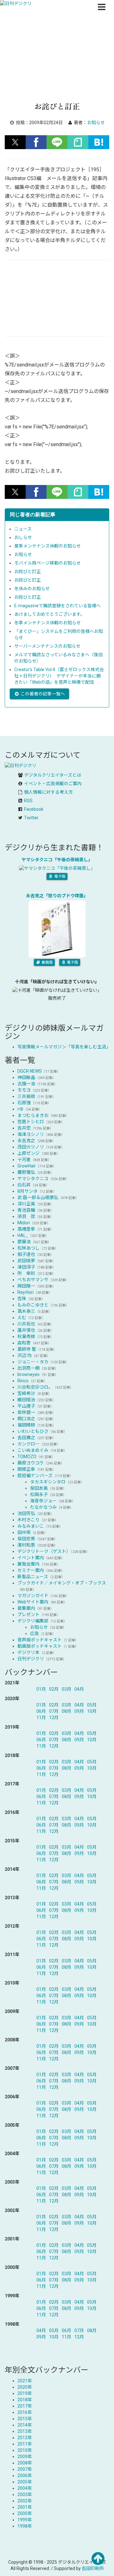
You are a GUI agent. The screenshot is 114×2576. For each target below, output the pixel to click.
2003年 (25, 2494)
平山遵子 (26, 1406)
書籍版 (47, 962)
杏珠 (22, 1299)
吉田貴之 (26, 1438)
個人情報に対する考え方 (48, 792)
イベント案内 (31, 1558)
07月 (54, 1711)
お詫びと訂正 (28, 572)
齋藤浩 (24, 1242)
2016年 (25, 2412)
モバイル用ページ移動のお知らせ (47, 563)
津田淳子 (26, 1267)
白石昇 (24, 1185)
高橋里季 (26, 1229)
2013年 (25, 2431)
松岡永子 (39, 1494)
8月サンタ (28, 1191)
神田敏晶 (26, 1077)
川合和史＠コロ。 (35, 1387)
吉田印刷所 (93, 2568)
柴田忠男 (26, 1539)
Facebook (34, 809)
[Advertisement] (57, 63)
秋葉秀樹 (26, 1336)
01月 (41, 1689)
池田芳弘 (26, 1513)
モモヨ (24, 1090)
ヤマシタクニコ (33, 1179)
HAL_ (23, 1235)
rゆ (20, 1109)
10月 (92, 1711)
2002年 (25, 2501)
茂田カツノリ (31, 1147)
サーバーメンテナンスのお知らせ (47, 646)
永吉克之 (26, 1141)
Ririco (23, 1381)
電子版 (59, 876)
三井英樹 (26, 1096)
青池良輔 (26, 1210)
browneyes (28, 1374)
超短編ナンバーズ (35, 1476)
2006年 (25, 2476)
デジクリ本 (28, 1652)
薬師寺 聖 (27, 1349)
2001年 (25, 2507)
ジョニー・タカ (33, 1362)
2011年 (25, 2444)
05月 (92, 1705)
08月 (66, 1711)
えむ (22, 1318)
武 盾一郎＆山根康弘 (38, 1197)
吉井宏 (24, 1128)
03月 (66, 1689)
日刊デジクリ (31, 1659)
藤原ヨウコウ (31, 1463)
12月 (54, 1718)
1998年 (25, 2526)
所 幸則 (26, 1273)
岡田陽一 (26, 1286)
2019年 (25, 2393)
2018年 (25, 2400)
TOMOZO (27, 1457)
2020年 (25, 2387)
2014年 (25, 2425)
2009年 (25, 2457)
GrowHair (27, 1166)
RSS (28, 801)
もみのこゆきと (33, 1305)
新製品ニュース (33, 1577)
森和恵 (24, 1343)
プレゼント (28, 1615)
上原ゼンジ (28, 1153)
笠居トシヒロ (31, 1122)
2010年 (25, 2450)
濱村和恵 (26, 1545)
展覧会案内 (28, 1564)
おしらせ (23, 537)
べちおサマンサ (33, 1280)
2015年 (25, 2419)
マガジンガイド (33, 1596)
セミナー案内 (31, 1570)
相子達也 (26, 1254)
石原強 (24, 1103)
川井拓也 (26, 1324)
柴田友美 (39, 1488)
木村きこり (28, 1520)
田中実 (24, 1532)
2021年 (25, 2381)
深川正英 (26, 1204)
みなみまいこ (31, 1526)
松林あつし (28, 1248)
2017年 (25, 2406)
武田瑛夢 (26, 1261)
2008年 (25, 2463)
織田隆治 (26, 1400)
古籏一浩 (26, 1084)
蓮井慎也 (26, 1330)
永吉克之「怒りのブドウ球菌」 (57, 896)
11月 (41, 1718)
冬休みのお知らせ (32, 589)
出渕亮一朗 (28, 1368)
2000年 (25, 2513)
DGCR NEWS (30, 1071)
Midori (24, 1223)
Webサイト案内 (33, 1602)
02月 (54, 1689)
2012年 (25, 2438)
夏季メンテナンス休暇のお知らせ (47, 546)
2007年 (25, 2469)
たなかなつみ (43, 1507)
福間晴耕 (26, 1425)
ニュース (23, 529)
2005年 (25, 2482)
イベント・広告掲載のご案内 (53, 784)
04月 (79, 1689)
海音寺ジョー (43, 1501)
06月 (41, 1711)
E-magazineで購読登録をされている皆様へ (57, 606)
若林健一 (26, 1412)
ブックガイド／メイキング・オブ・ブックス (62, 1583)
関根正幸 (26, 1469)
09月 (79, 1711)
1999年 (25, 2520)
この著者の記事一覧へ (42, 694)
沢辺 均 (25, 1355)
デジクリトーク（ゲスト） (44, 1551)
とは (53, 775)
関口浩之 (26, 1419)
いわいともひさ (33, 1431)
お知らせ (23, 555)
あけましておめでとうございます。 (50, 614)
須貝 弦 (26, 1216)
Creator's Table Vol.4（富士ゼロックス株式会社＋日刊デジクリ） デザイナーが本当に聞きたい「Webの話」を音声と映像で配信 (59, 676)
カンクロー (28, 1444)
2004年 (25, 2488)
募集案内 (26, 1608)
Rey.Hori (25, 1292)
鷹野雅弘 (26, 1172)
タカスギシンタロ (48, 1482)
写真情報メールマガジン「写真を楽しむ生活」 (64, 1047)
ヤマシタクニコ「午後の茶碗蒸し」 (57, 860)
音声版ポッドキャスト (40, 1640)
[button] (15, 142)
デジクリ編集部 (33, 1621)
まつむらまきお (33, 1115)
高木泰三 (26, 1311)
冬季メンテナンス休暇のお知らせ (47, 623)
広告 (35, 1633)
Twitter (31, 818)
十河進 (24, 1160)
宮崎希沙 (26, 1393)
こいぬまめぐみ (33, 1450)
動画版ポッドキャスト (40, 1646)
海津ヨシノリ (31, 1134)
